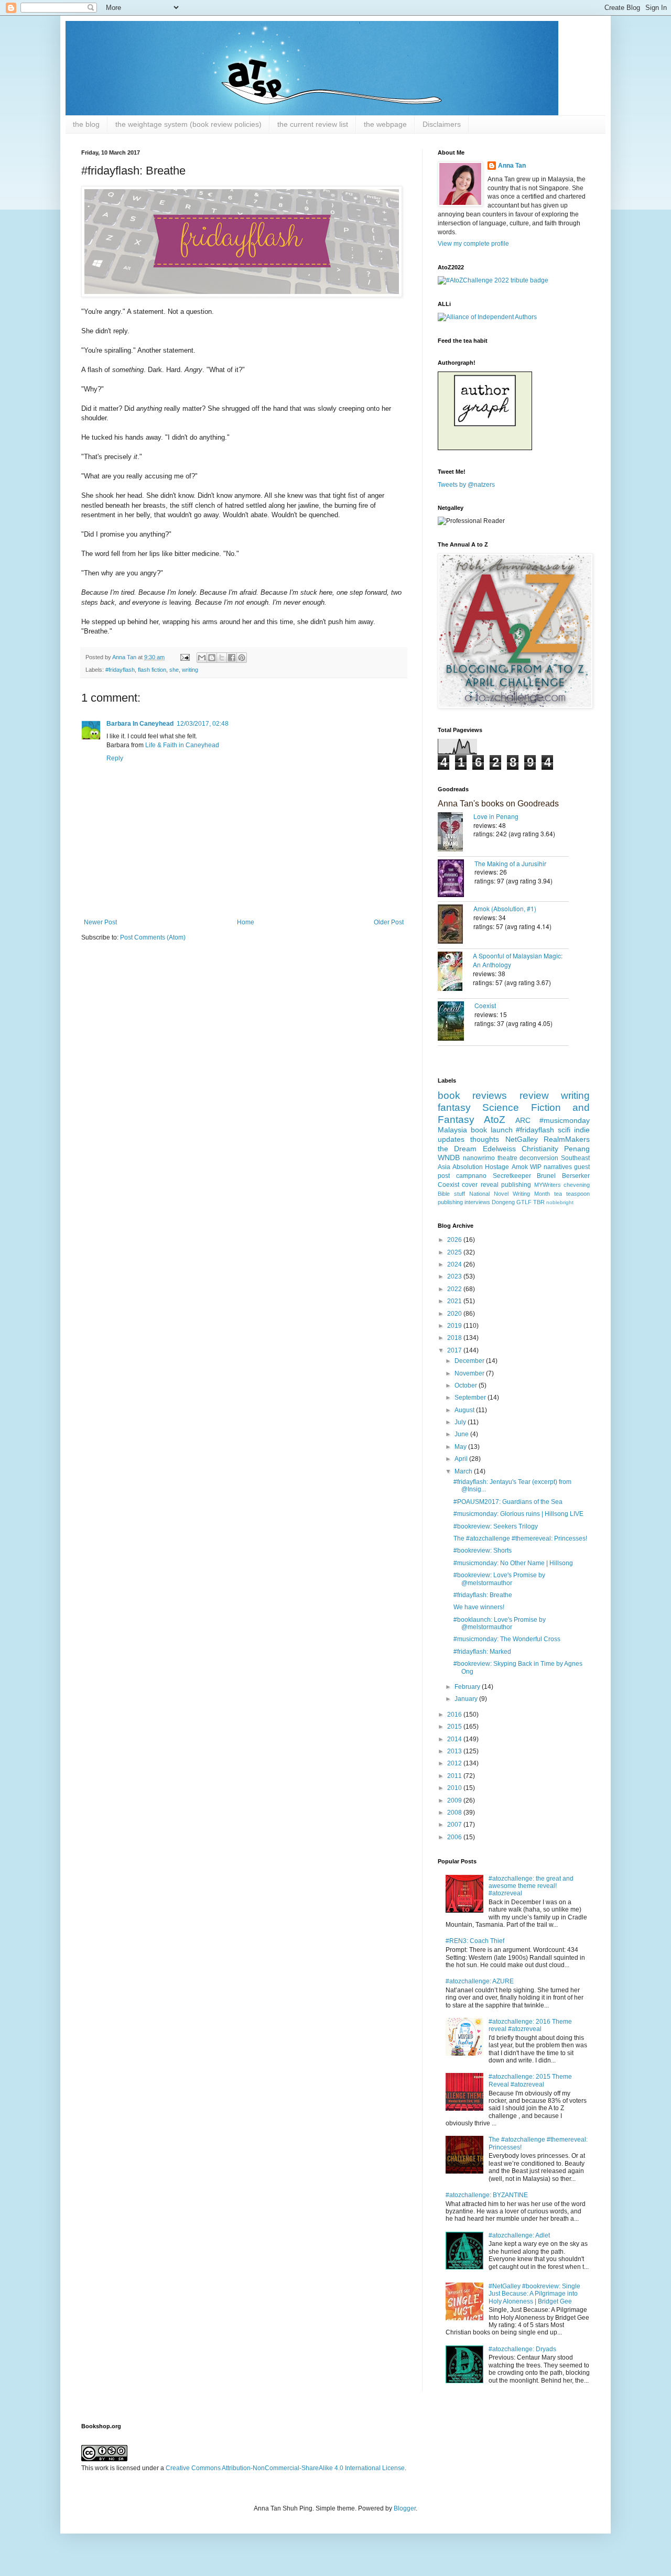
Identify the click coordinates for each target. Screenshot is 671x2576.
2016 (455, 1715)
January (467, 1699)
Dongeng (503, 1202)
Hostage (497, 1167)
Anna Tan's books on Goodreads (498, 804)
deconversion (539, 1158)
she (174, 670)
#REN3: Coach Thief (475, 1941)
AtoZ (495, 1120)
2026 (455, 1240)
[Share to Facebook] (232, 658)
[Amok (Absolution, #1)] (456, 925)
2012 (455, 1763)
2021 (455, 1301)
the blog (86, 124)
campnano (471, 1176)
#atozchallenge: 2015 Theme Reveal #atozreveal (530, 2080)
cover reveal (480, 1185)
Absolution (468, 1167)
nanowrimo (479, 1158)
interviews (477, 1202)
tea (558, 1194)
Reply (115, 758)
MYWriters (548, 1185)
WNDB (449, 1158)
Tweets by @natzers (466, 485)
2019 (455, 1326)
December (470, 1361)
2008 (455, 1813)
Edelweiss (499, 1149)
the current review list (313, 124)
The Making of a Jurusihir (510, 863)
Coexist (485, 1005)
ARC (523, 1120)
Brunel (546, 1176)
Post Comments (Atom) (153, 937)
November (470, 1373)
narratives (558, 1167)
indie (582, 1130)
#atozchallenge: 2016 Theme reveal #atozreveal (530, 2025)
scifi (564, 1130)
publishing (516, 1185)
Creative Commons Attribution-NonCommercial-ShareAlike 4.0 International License (285, 2468)
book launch (492, 1130)
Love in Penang (496, 816)
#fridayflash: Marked (482, 1652)
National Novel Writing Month (510, 1194)
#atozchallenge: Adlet (519, 2235)
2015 (455, 1727)
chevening (577, 1185)
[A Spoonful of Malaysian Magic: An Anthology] (455, 972)
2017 (455, 1350)
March (464, 1471)
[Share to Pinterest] (242, 658)
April (462, 1459)
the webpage (385, 124)
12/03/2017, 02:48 (203, 724)
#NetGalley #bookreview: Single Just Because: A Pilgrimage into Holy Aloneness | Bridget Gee (534, 2294)
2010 (455, 1788)
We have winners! (479, 1607)
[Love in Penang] (456, 833)
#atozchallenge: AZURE (480, 1981)
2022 (455, 1289)
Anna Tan (512, 166)
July (461, 1422)
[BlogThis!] (212, 658)
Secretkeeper (512, 1176)
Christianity (540, 1149)
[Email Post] (185, 657)
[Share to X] (222, 658)
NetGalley (522, 1139)
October (467, 1385)
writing (190, 670)
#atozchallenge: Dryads (522, 2349)
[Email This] (202, 658)
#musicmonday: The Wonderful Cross (507, 1639)
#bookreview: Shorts (483, 1551)
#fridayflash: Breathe (483, 1595)
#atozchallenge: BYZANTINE (487, 2195)
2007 (455, 1825)
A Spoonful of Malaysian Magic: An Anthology (518, 960)
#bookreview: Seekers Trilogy (496, 1526)
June (462, 1434)
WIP (536, 1167)
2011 (455, 1776)
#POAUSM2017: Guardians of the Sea (508, 1502)
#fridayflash (120, 670)
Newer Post (100, 922)
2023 (455, 1276)
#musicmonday (565, 1120)
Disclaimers (442, 124)
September (471, 1398)
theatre (507, 1158)
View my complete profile (473, 244)
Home (246, 922)
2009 (455, 1800)
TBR (539, 1202)
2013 (455, 1751)
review (534, 1095)
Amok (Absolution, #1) (505, 908)
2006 (455, 1837)
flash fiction (152, 670)
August (465, 1410)
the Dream (457, 1149)
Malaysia (452, 1130)
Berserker (576, 1176)
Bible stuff (451, 1194)
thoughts (485, 1139)
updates (451, 1139)
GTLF (524, 1202)
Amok (520, 1167)
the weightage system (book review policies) (188, 124)
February (468, 1687)
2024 (455, 1264)
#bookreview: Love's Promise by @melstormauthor (499, 1579)
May (461, 1447)
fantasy (454, 1107)
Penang (577, 1149)
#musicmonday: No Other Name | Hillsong (513, 1563)
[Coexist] (456, 1022)
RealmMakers (567, 1139)
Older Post (389, 922)
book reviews (472, 1095)
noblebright (560, 1202)
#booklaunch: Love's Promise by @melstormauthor (500, 1623)
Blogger (405, 2508)
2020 (455, 1314)
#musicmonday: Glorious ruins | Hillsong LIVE (518, 1514)
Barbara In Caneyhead (140, 724)
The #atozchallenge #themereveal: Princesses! (520, 1538)
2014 (455, 1739)
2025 (455, 1252)
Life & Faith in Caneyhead (182, 745)
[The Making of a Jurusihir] (456, 879)
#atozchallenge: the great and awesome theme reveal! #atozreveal (531, 1886)
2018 (455, 1338)
